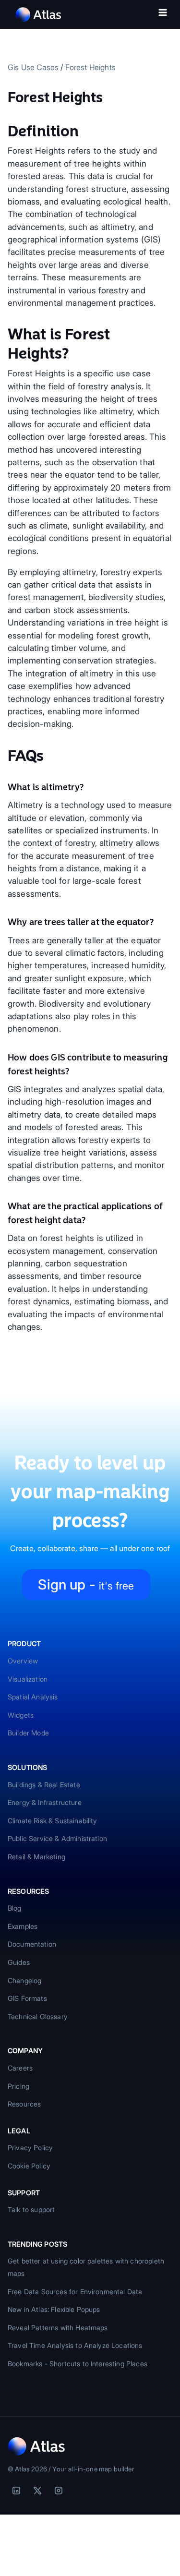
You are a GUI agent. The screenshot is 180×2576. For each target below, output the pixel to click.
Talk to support (31, 2209)
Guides (19, 1962)
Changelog (24, 1980)
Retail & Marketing (36, 1857)
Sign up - (86, 1584)
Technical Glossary (38, 2016)
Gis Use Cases (33, 67)
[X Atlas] (37, 2491)
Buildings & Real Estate (44, 1785)
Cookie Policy (29, 2166)
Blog (15, 1908)
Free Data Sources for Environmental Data (75, 2292)
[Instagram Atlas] (59, 2491)
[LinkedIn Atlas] (16, 2491)
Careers (20, 2068)
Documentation (32, 1944)
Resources (24, 2104)
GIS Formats (27, 1998)
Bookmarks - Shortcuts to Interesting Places (78, 2364)
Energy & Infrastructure (45, 1802)
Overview (23, 1661)
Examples (23, 1926)
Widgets (21, 1715)
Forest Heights (90, 67)
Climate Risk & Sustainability (53, 1821)
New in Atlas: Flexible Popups (54, 2309)
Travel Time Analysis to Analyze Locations (75, 2345)
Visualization (28, 1679)
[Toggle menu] (163, 14)
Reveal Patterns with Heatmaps (58, 2328)
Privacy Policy (30, 2148)
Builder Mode (28, 1733)
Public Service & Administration (57, 1838)
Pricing (18, 2086)
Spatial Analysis (33, 1697)
